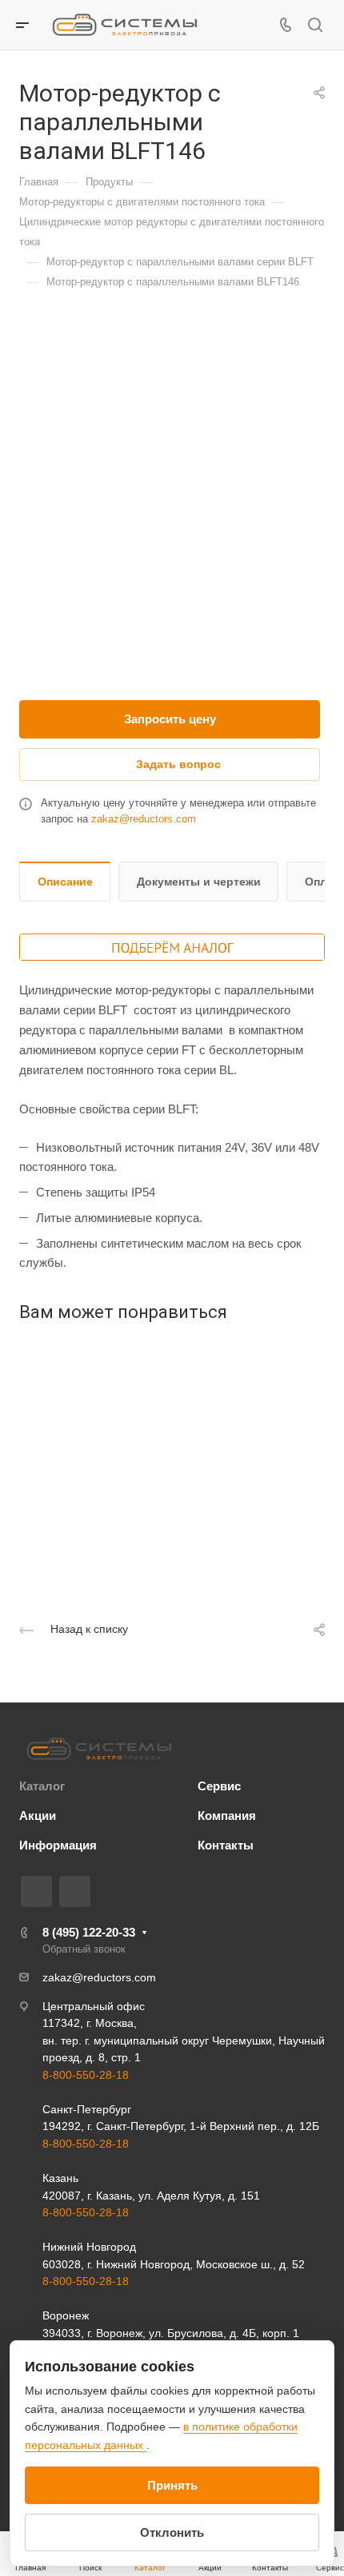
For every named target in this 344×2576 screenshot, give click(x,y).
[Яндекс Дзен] (75, 1891)
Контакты (226, 1845)
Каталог (42, 1786)
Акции (38, 1816)
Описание (65, 882)
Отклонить (172, 2532)
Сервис (219, 1786)
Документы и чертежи (199, 882)
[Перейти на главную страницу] (99, 1749)
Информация (58, 1845)
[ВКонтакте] (36, 1891)
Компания (227, 1816)
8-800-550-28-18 (86, 2075)
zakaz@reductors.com (144, 819)
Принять (172, 2485)
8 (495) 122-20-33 (89, 1932)
